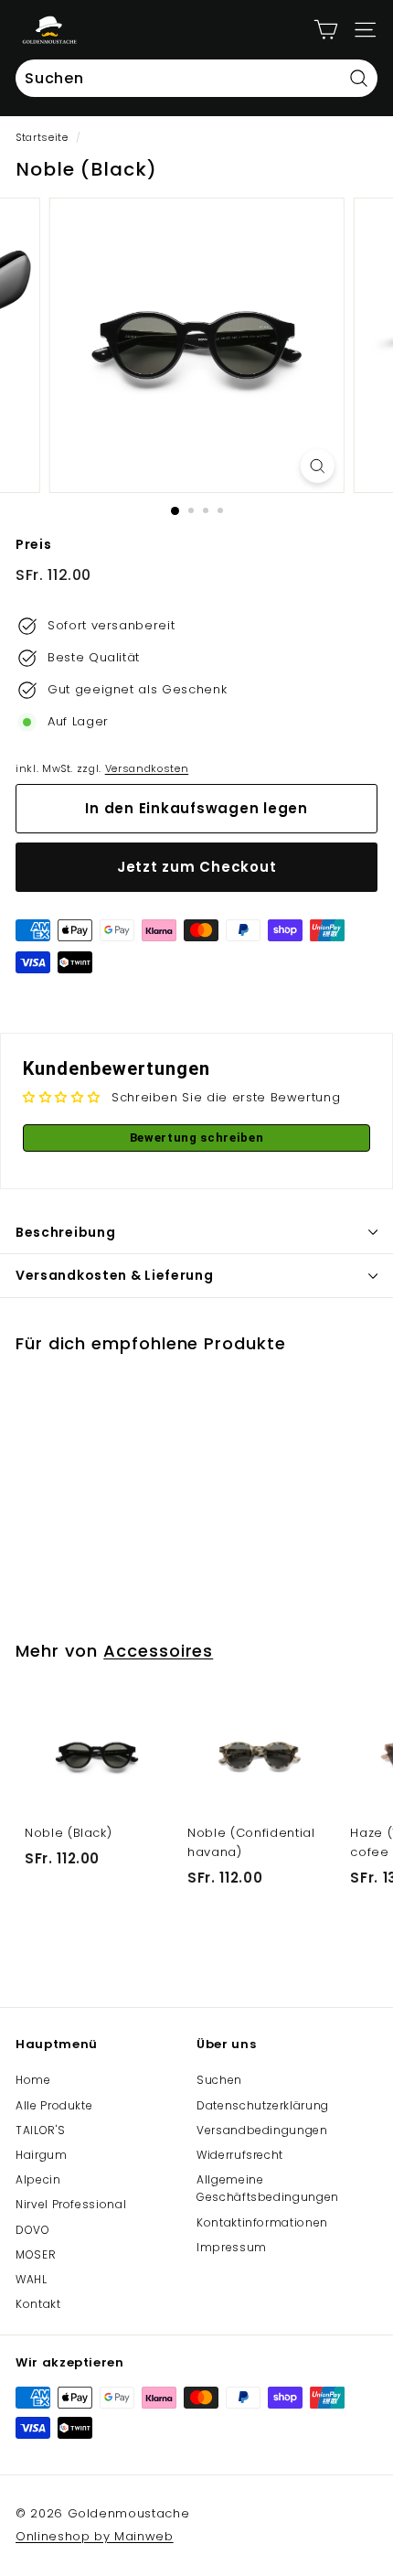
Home (33, 2080)
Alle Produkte (54, 2105)
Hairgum (42, 2155)
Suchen (219, 2080)
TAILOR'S (40, 2130)
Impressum (232, 2247)
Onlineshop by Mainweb (95, 2536)
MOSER (36, 2254)
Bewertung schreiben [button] (196, 1138)
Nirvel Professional (71, 2204)
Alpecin (38, 2179)
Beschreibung (65, 1232)
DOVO (33, 2230)
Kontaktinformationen (262, 2222)
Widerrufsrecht (240, 2155)
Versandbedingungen (262, 2130)
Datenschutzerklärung (263, 2105)
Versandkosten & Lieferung (115, 1275)
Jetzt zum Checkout (197, 867)
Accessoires (158, 1651)
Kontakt (38, 2304)
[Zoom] (317, 466)
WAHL (32, 2279)
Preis (33, 544)
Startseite (42, 137)
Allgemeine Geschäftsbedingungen (268, 2188)
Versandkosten (147, 768)
